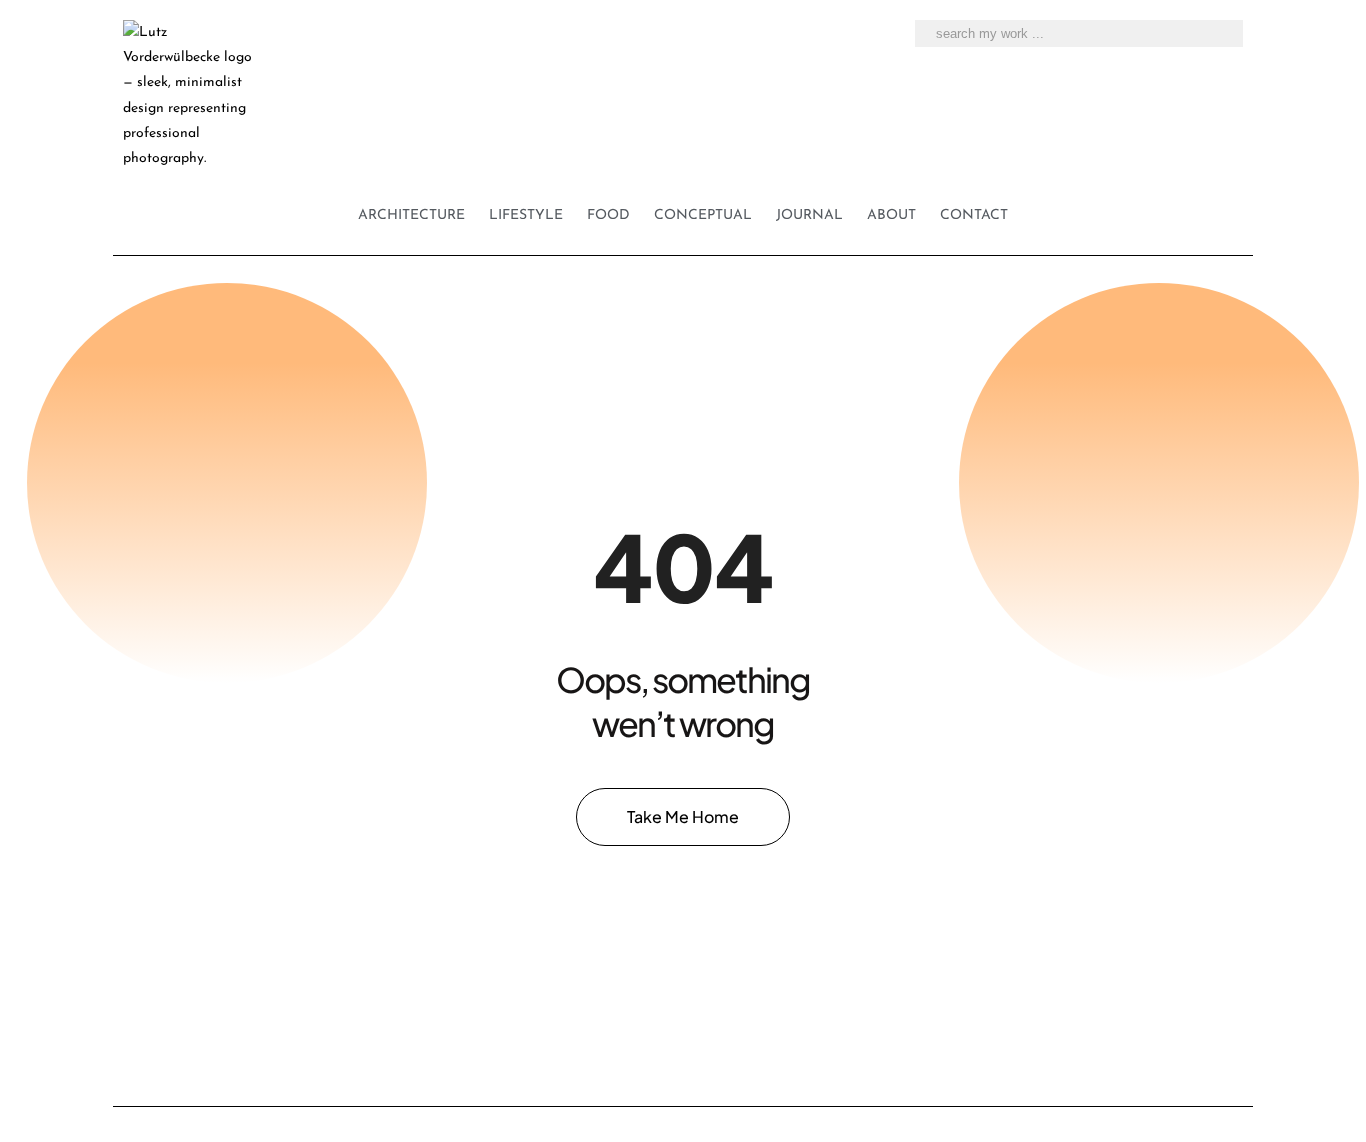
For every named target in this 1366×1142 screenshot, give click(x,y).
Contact (974, 215)
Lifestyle (526, 215)
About (891, 215)
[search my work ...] (1220, 34)
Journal (809, 215)
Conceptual (703, 215)
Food (608, 215)
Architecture (411, 215)
